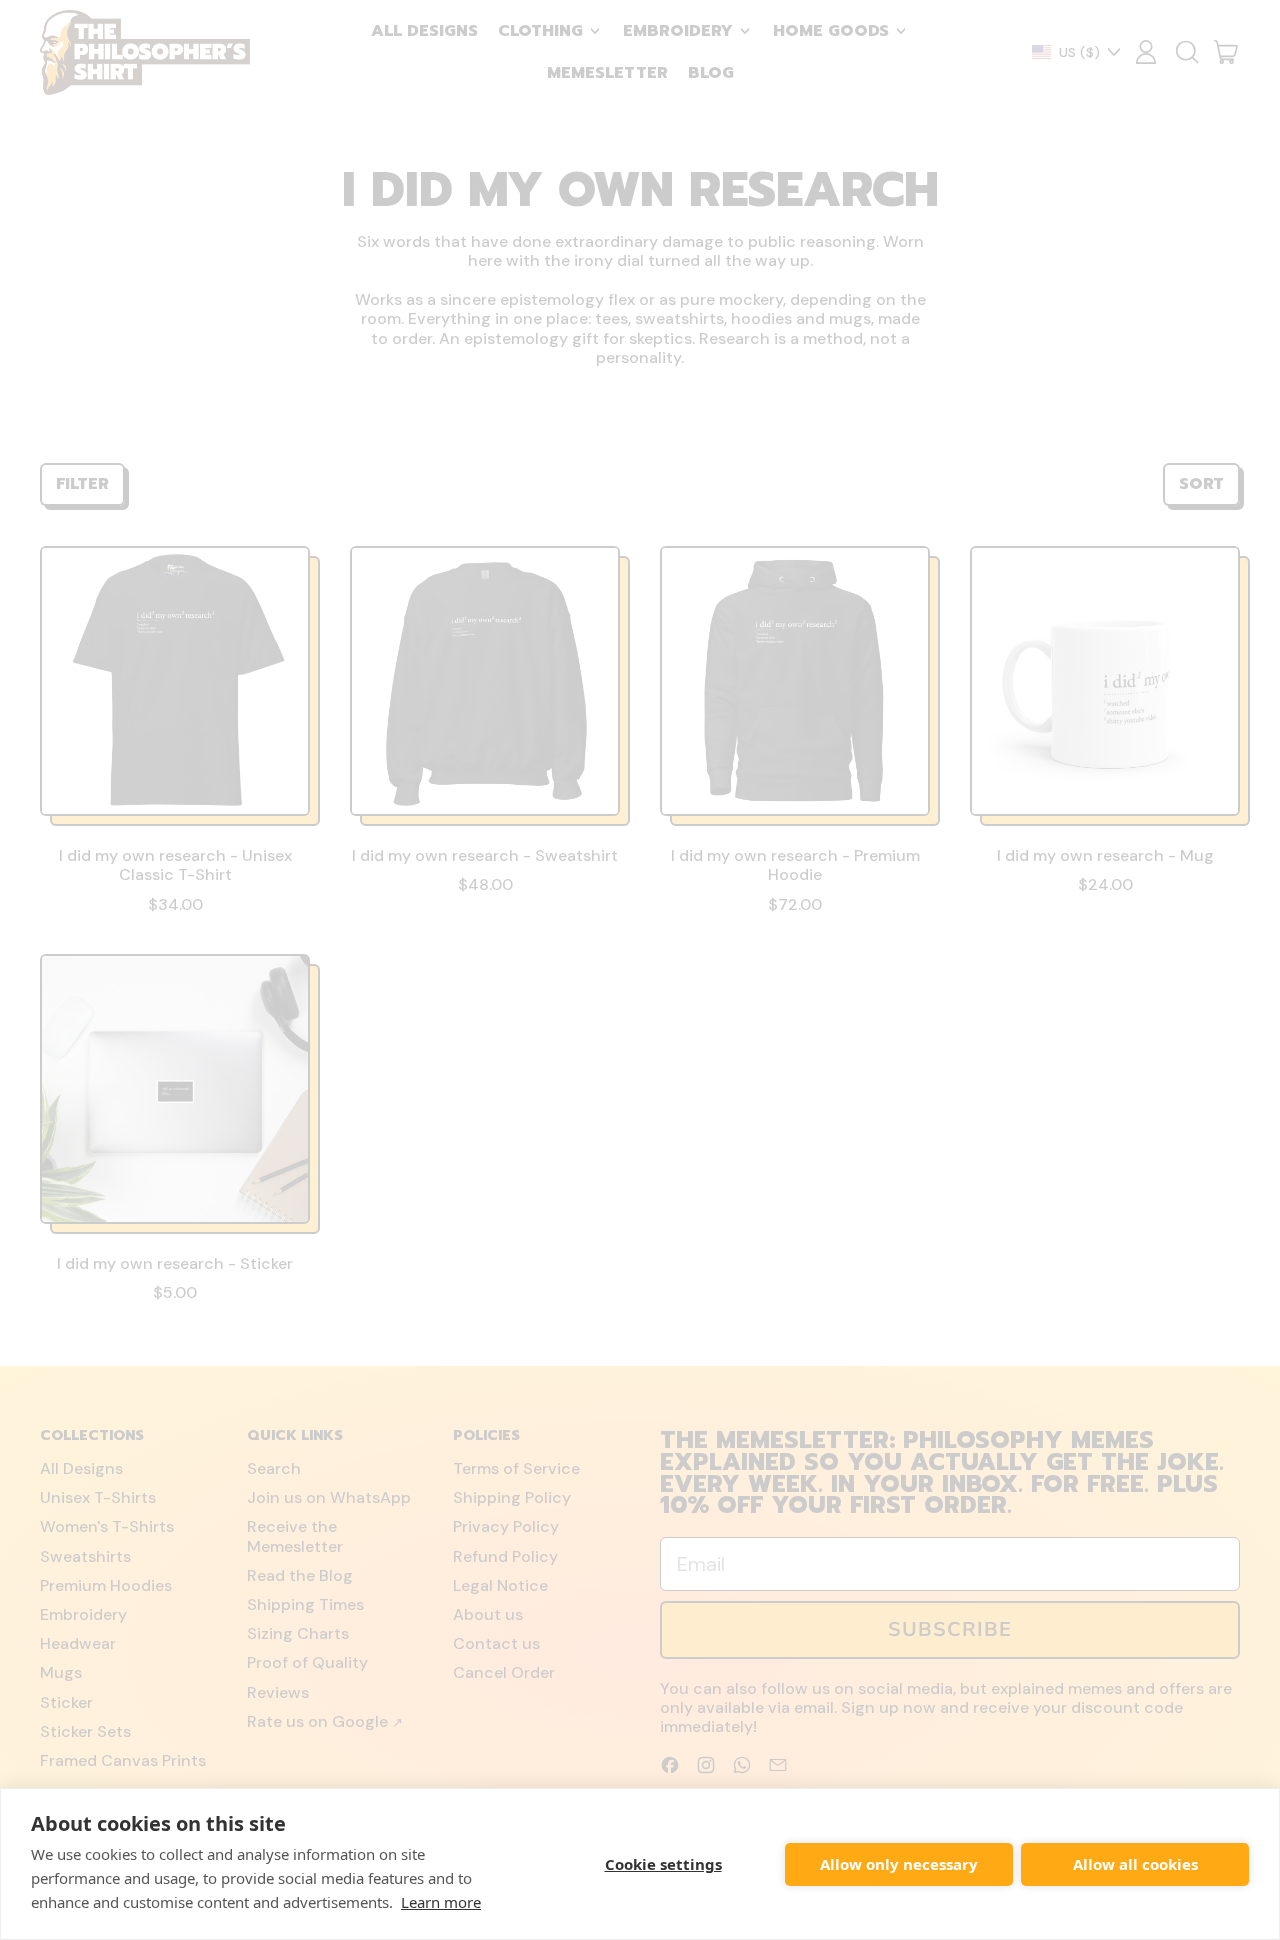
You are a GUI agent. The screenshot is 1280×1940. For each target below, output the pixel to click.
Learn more (441, 1902)
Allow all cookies (1135, 1864)
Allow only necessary (899, 1864)
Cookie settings (663, 1864)
